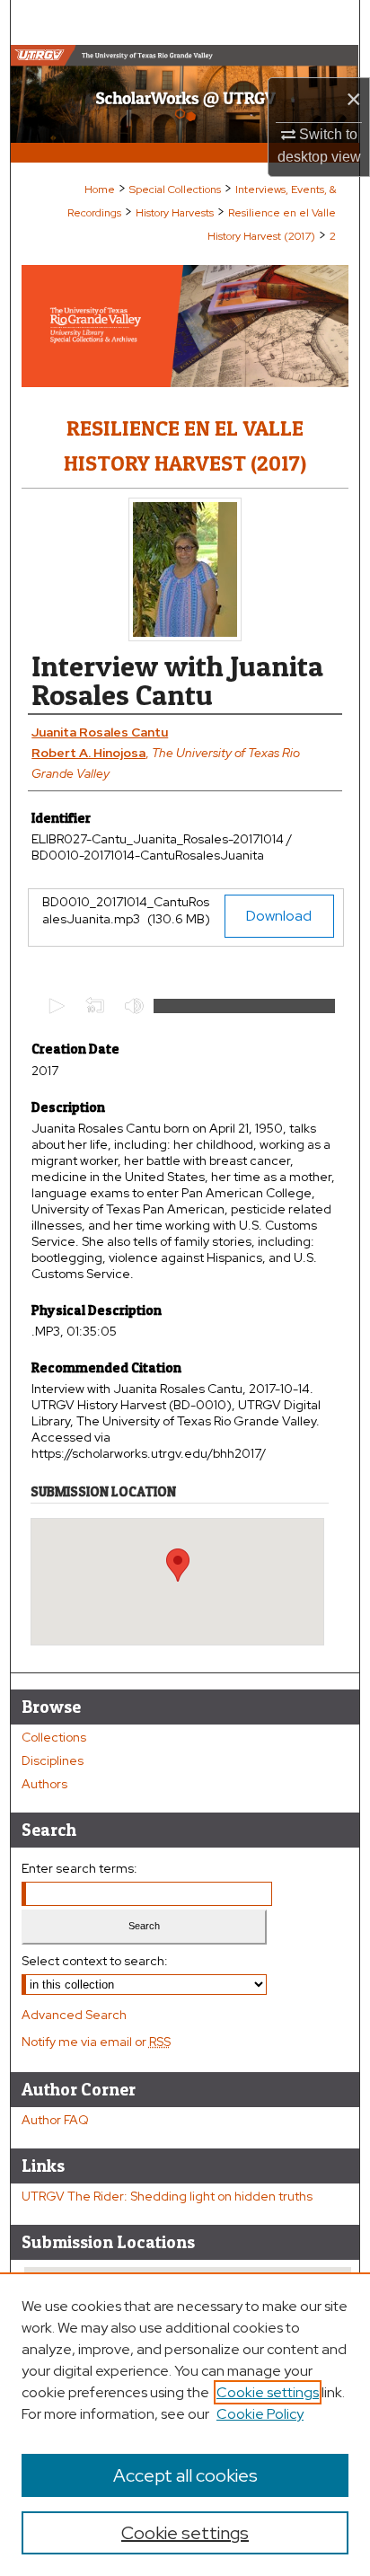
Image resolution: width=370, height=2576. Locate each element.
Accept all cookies (185, 2475)
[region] (185, 2424)
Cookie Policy (260, 2414)
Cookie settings (268, 2392)
